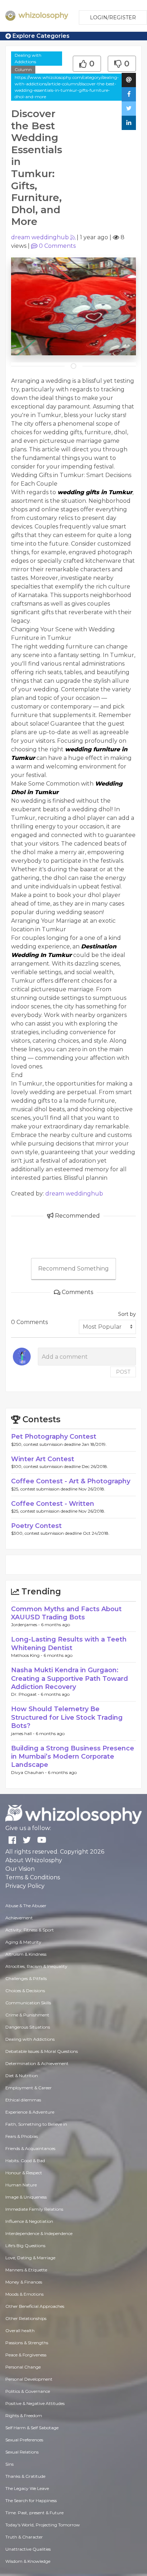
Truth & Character (24, 2537)
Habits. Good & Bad (25, 2161)
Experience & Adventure (30, 2112)
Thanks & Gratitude (25, 2476)
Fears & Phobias (22, 2136)
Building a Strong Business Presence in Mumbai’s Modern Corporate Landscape (73, 1757)
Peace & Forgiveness (26, 2355)
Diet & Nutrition (22, 2076)
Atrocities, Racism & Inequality (36, 1966)
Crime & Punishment (27, 2015)
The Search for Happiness (31, 2500)
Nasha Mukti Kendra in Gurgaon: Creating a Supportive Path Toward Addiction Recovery (70, 1678)
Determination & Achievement (37, 2063)
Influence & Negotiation (29, 2221)
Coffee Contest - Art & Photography (71, 1481)
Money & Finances (24, 2282)
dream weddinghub (40, 237)
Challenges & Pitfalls (26, 1978)
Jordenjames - (26, 1625)
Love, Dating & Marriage (30, 2258)
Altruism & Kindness (26, 1954)
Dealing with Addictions (28, 58)
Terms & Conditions (33, 1877)
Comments (57, 246)
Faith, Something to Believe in (36, 2124)
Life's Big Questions (25, 2246)
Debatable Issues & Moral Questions (42, 2051)
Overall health (20, 2331)
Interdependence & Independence (39, 2233)
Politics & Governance (28, 2391)
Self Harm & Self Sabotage (32, 2428)
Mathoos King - (27, 1655)
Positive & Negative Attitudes (35, 2403)
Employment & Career (29, 2088)
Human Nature (21, 2185)
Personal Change (23, 2367)
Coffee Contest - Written (53, 1504)
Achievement (19, 1918)
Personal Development (29, 2379)
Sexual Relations (22, 2452)
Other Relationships (26, 2318)
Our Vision (20, 1869)
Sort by (127, 1314)
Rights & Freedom (24, 2415)
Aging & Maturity (23, 1942)
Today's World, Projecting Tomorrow (43, 2525)
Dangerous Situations (28, 2027)
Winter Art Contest (43, 1459)
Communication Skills (28, 2003)
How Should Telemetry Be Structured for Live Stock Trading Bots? (67, 1717)
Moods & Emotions (24, 2294)
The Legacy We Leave (27, 2488)
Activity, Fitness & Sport (30, 1930)
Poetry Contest (36, 1526)
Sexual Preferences (24, 2440)
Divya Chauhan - (29, 1772)
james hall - (23, 1733)
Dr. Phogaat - (26, 1694)
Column (23, 69)
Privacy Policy (25, 1886)
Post (123, 1372)
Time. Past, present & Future (34, 2513)
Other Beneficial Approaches (35, 2306)
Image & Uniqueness (26, 2197)
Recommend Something (73, 1269)
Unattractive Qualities (28, 2549)
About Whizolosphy (34, 1860)
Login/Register (113, 17)
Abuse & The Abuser (26, 1906)
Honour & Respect (24, 2173)
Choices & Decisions (25, 1991)
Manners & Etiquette (26, 2270)
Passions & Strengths (27, 2343)
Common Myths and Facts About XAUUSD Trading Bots (66, 1613)
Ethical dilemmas (23, 2100)
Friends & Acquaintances (30, 2148)
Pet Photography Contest (54, 1437)
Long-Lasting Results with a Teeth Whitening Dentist (69, 1643)
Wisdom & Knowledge (28, 2561)
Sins (9, 2464)
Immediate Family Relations (34, 2209)
